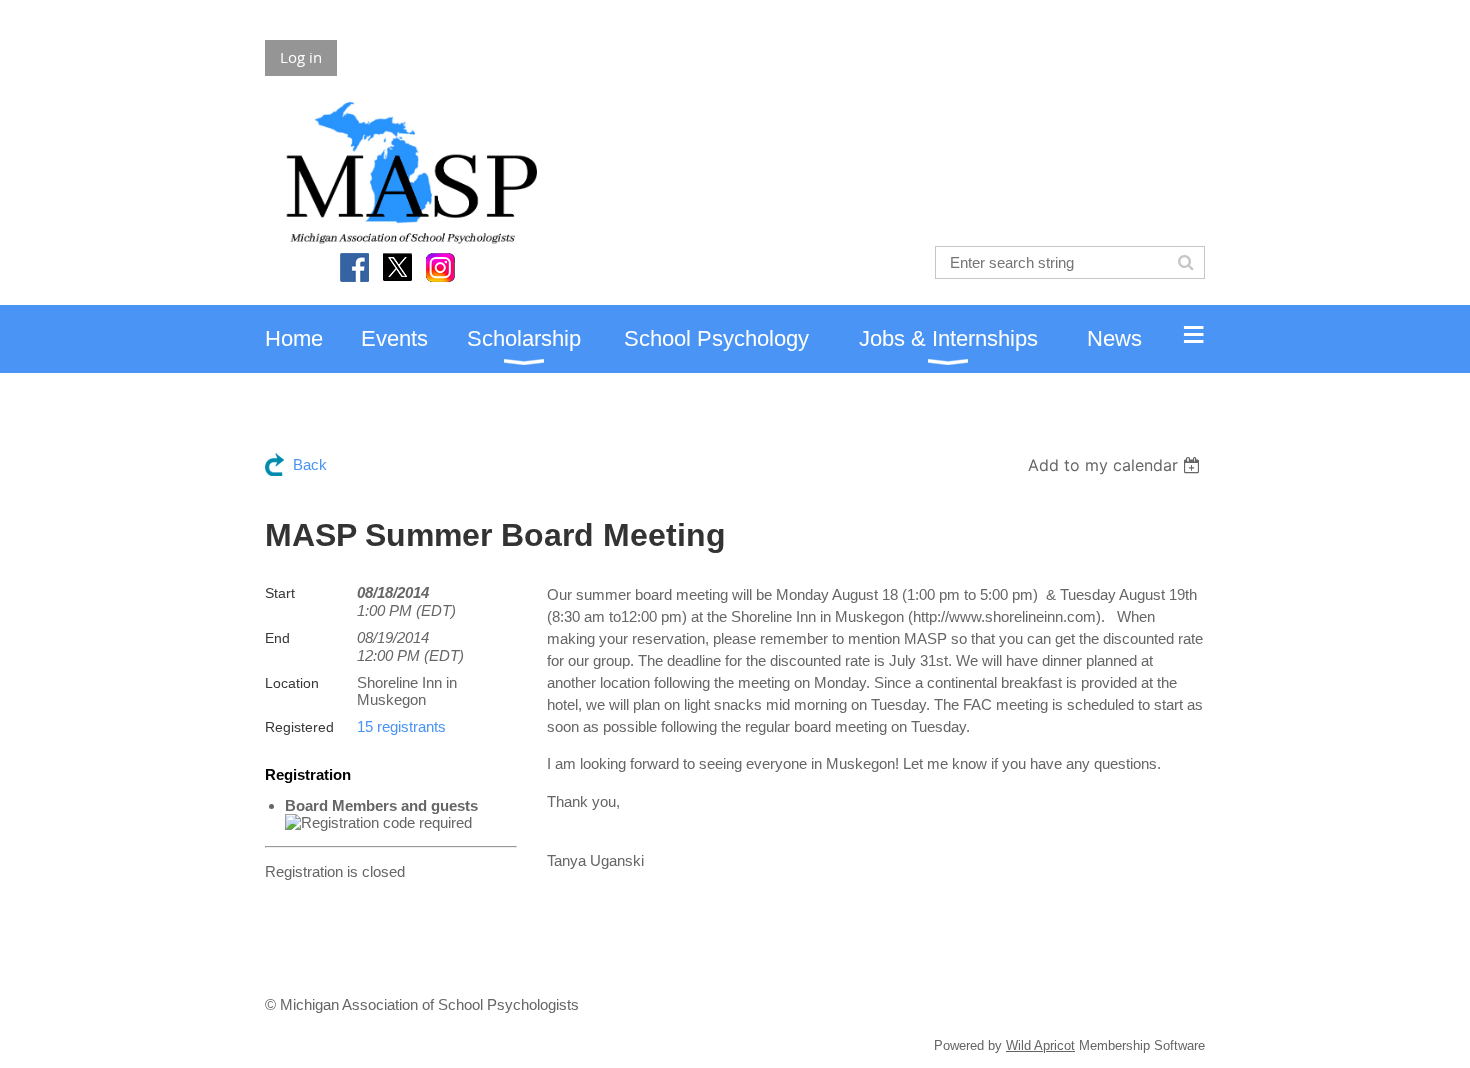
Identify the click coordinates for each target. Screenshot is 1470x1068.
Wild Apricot (1040, 1045)
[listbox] (1116, 465)
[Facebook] (354, 267)
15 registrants (401, 726)
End (277, 638)
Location (292, 683)
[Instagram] (440, 267)
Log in (301, 57)
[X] (397, 267)
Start (280, 593)
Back (310, 464)
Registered (299, 727)
